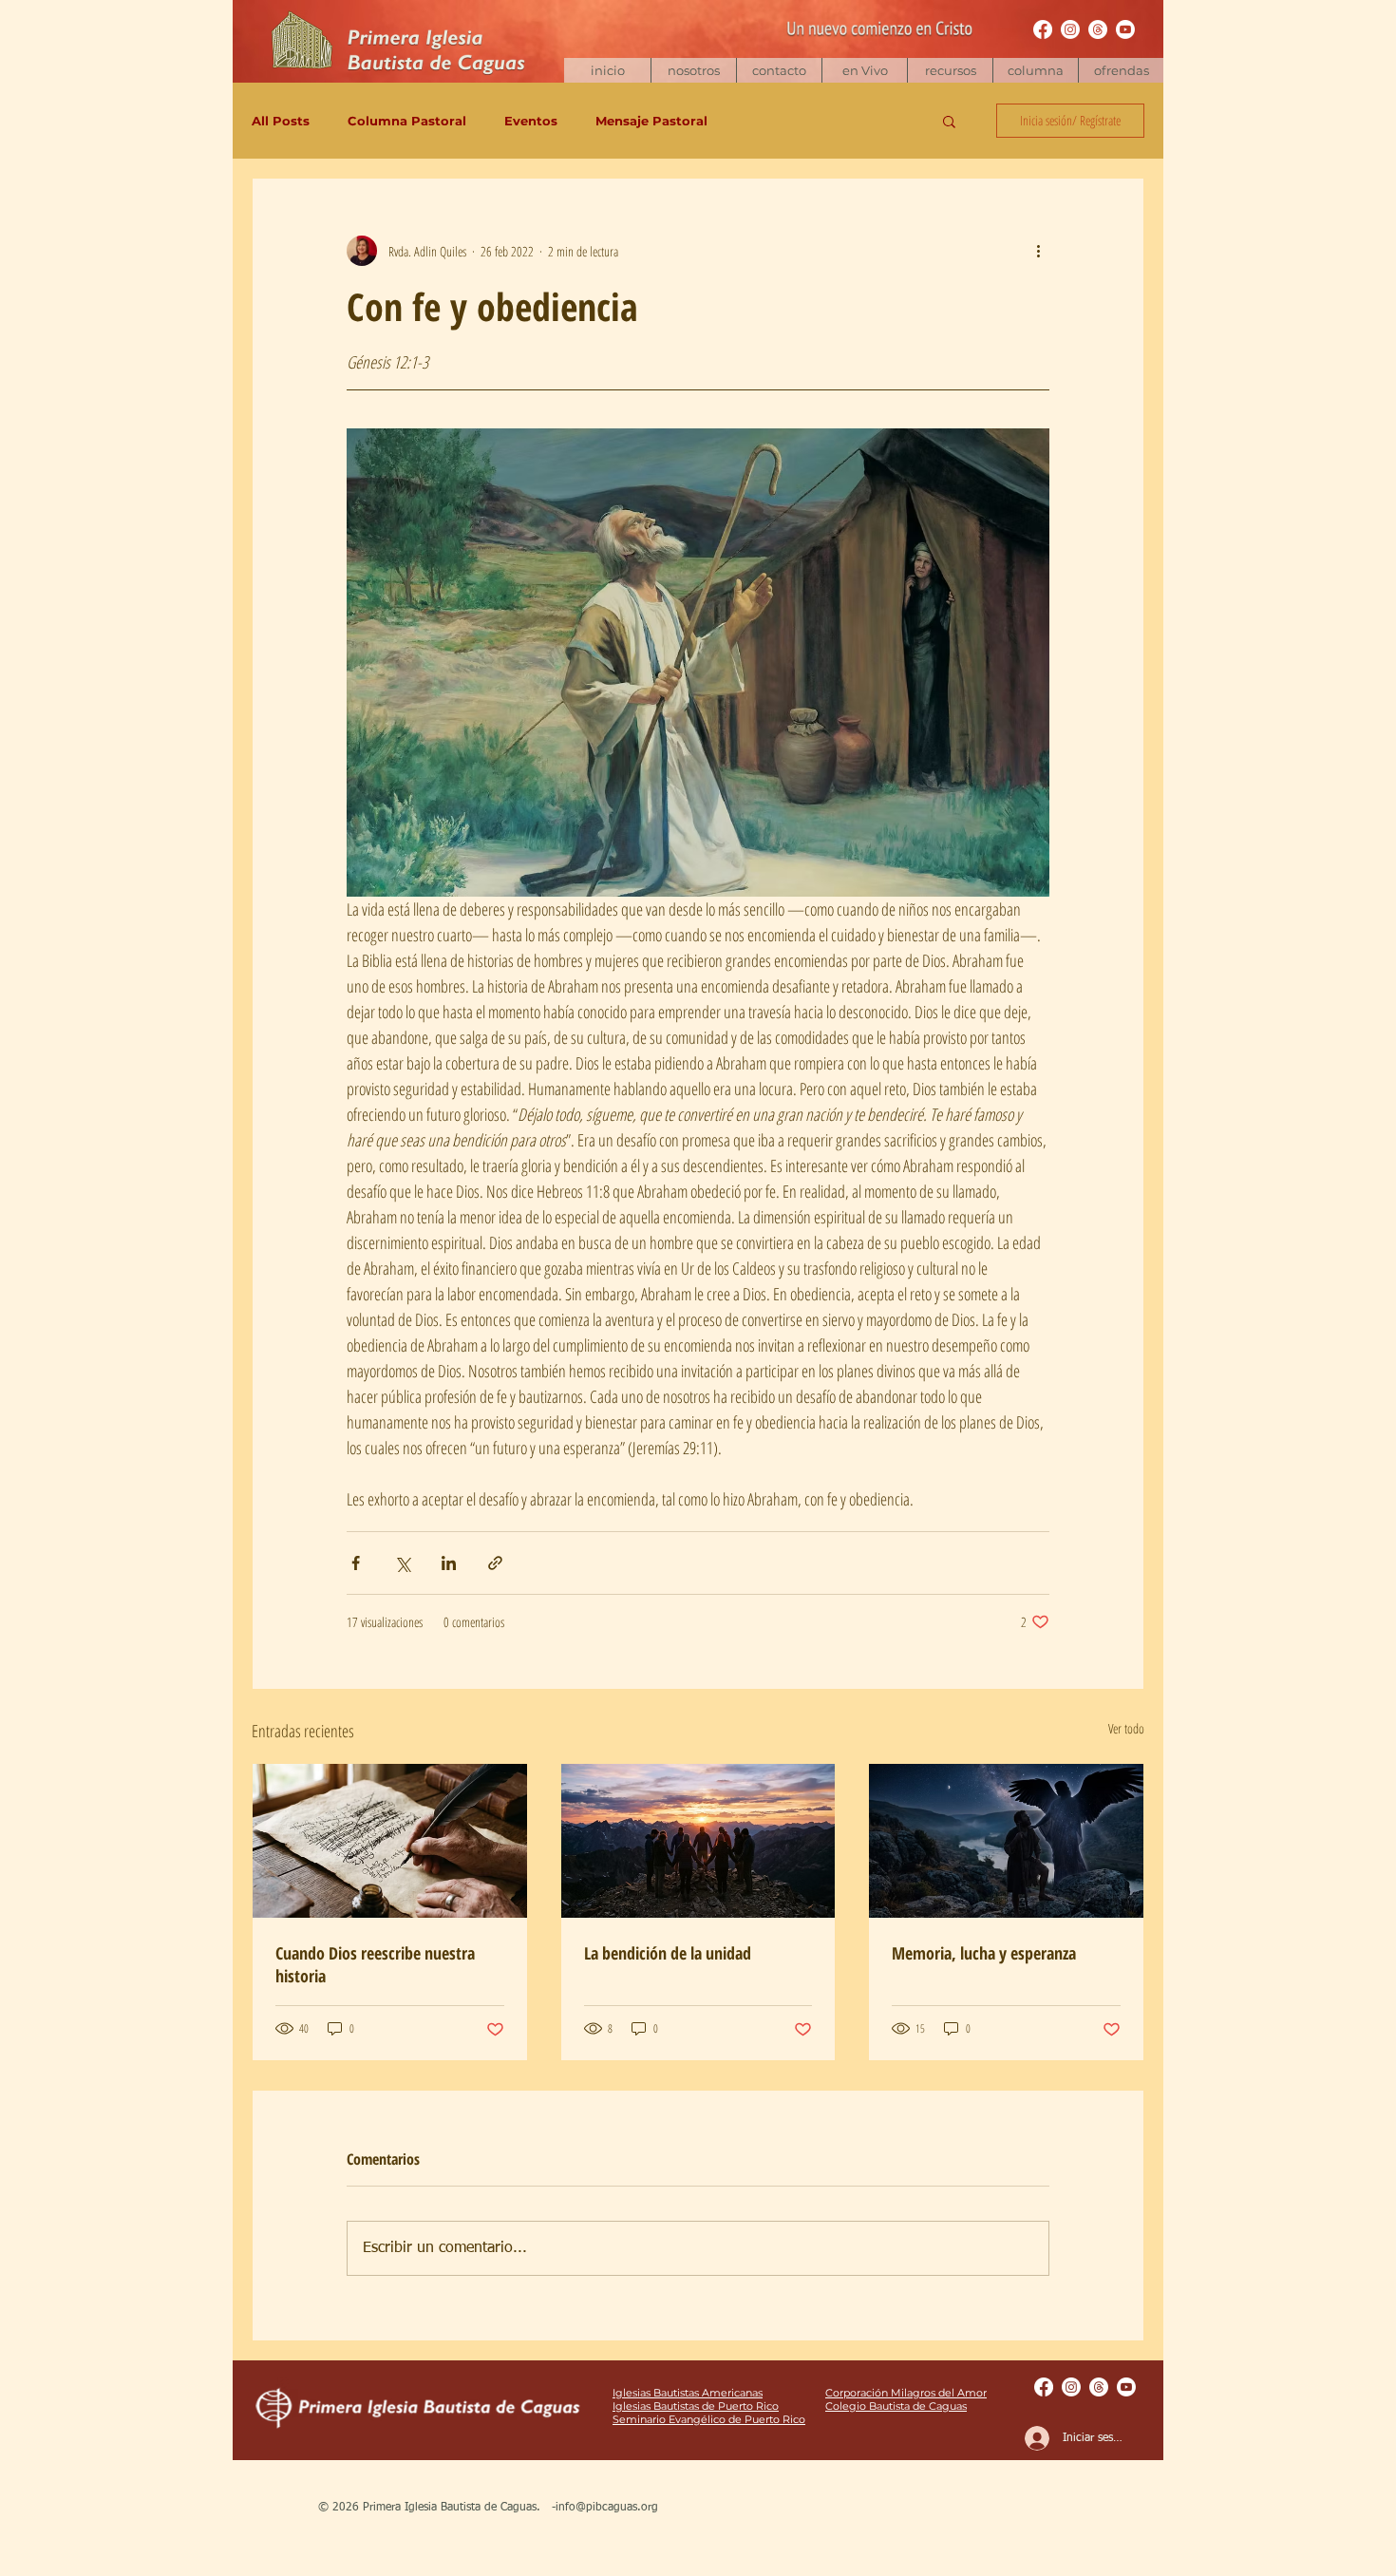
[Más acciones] (1038, 251)
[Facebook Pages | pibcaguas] (1043, 29)
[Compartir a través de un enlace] (495, 1563)
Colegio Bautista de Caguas (896, 2406)
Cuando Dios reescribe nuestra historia (375, 1964)
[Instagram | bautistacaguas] (1070, 29)
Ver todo (1126, 1728)
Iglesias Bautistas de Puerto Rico (696, 2406)
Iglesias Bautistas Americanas (688, 2393)
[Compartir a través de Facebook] (356, 1563)
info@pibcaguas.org (607, 2508)
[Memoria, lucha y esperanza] (1006, 1841)
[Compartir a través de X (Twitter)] (402, 1563)
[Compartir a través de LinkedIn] (449, 1563)
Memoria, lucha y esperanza (984, 1953)
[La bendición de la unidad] (698, 1841)
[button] (950, 70)
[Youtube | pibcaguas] (1125, 29)
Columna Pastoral (407, 121)
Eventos (531, 121)
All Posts (281, 121)
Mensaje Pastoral (651, 121)
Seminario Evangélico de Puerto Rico (709, 2419)
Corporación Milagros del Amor (906, 2393)
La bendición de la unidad (668, 1953)
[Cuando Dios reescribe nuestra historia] (390, 1841)
